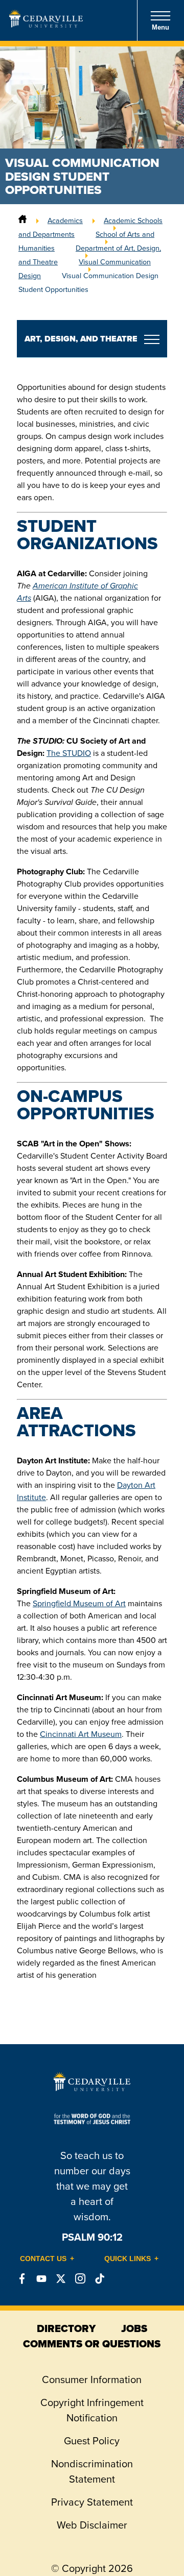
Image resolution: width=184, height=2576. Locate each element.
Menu (160, 27)
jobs (134, 2328)
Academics (65, 220)
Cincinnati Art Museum (81, 1734)
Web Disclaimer (92, 2525)
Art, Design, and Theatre (81, 339)
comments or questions (92, 2344)
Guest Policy (92, 2441)
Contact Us (43, 2259)
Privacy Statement (92, 2502)
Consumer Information (92, 2379)
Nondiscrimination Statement (92, 2471)
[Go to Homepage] (46, 24)
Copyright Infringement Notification (92, 2410)
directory (66, 2328)
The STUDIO (69, 753)
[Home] (22, 220)
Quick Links (128, 2259)
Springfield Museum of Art (79, 1603)
